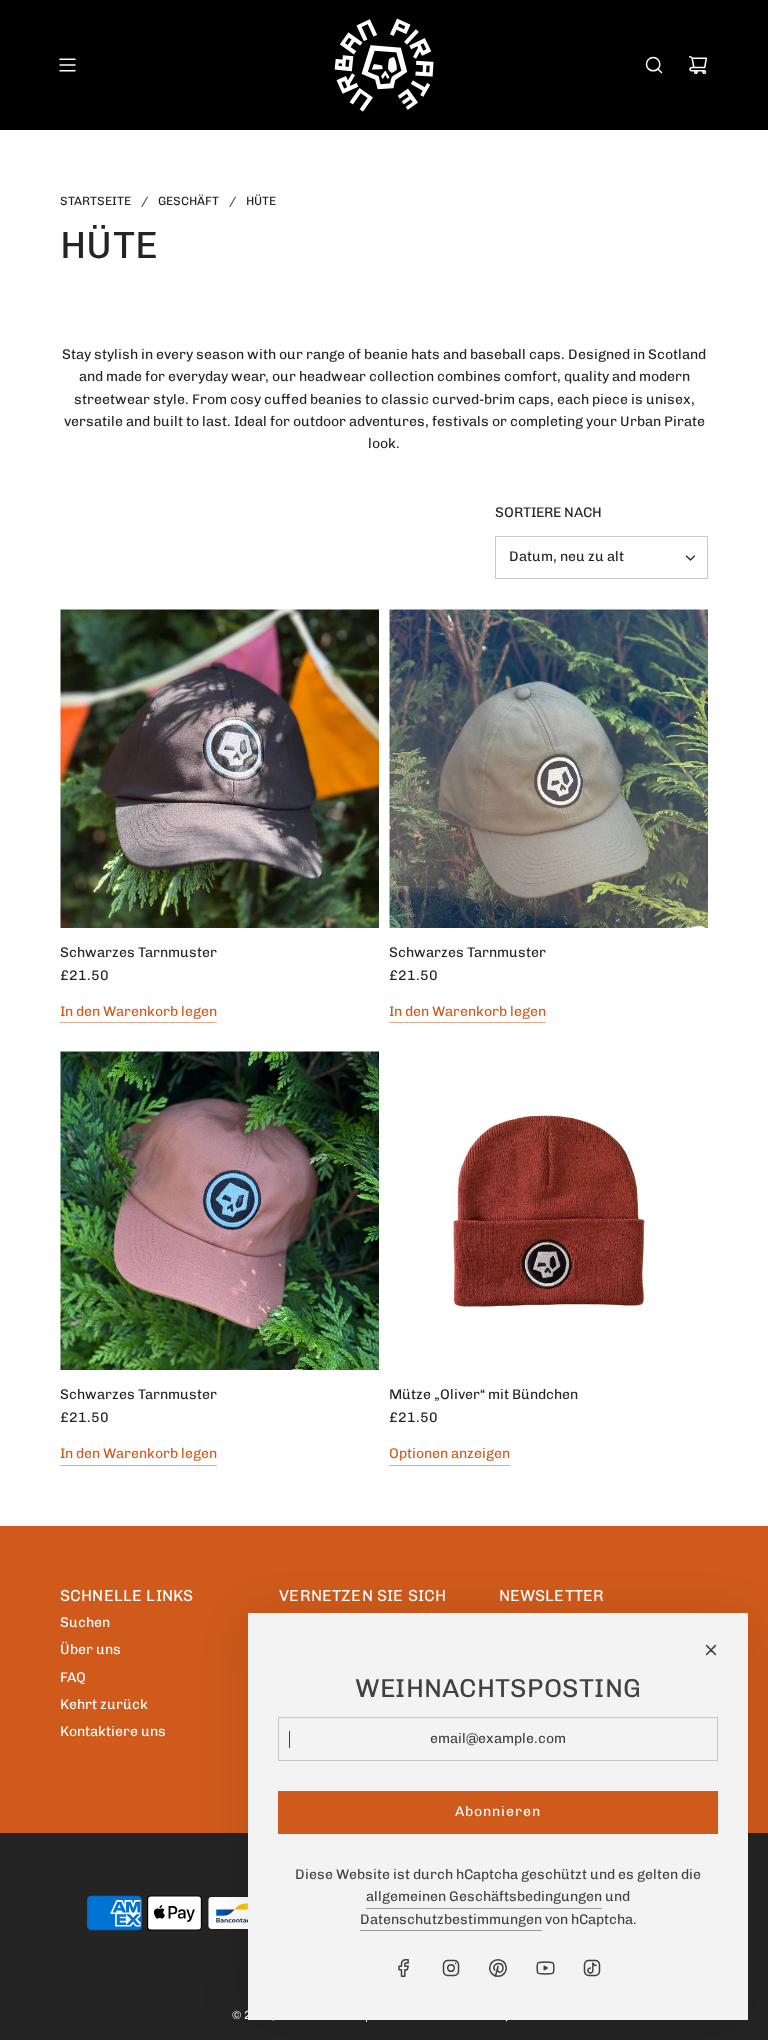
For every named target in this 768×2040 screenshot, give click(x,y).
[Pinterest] (498, 1968)
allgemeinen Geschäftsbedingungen (484, 1896)
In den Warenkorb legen (138, 1011)
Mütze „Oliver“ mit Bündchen (483, 1394)
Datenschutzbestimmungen (451, 1919)
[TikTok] (592, 1968)
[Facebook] (404, 1968)
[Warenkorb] (698, 65)
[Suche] (654, 65)
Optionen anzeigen (449, 1453)
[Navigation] (67, 65)
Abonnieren (498, 1811)
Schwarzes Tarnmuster (138, 952)
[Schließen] (711, 1650)
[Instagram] (451, 1968)
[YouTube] (545, 1968)
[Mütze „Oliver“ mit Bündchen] (548, 1210)
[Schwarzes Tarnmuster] (219, 768)
